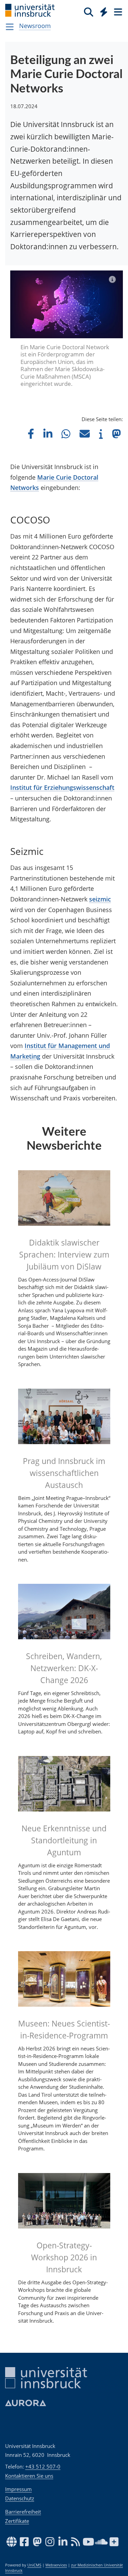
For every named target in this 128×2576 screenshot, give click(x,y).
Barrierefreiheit (23, 2512)
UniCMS (34, 2565)
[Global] (102, 11)
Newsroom (35, 26)
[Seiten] (117, 12)
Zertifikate (17, 2521)
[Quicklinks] (104, 12)
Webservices (56, 2565)
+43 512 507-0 (43, 2466)
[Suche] (89, 12)
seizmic (100, 899)
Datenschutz (20, 2498)
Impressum (18, 2489)
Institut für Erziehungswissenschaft (62, 787)
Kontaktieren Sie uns (29, 2476)
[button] (31, 434)
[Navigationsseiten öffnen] (10, 27)
